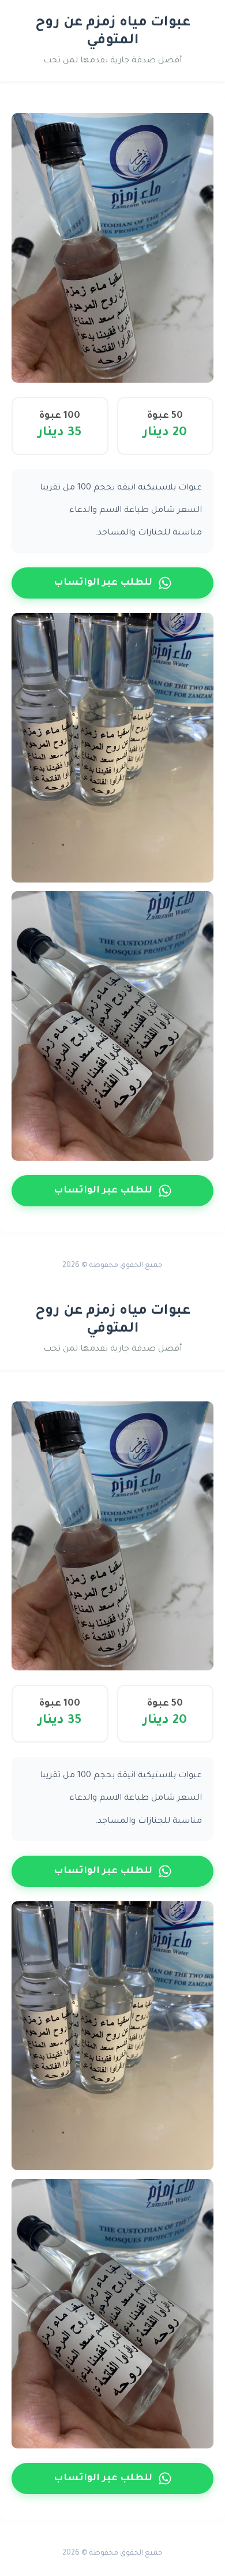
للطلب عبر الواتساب (103, 583)
